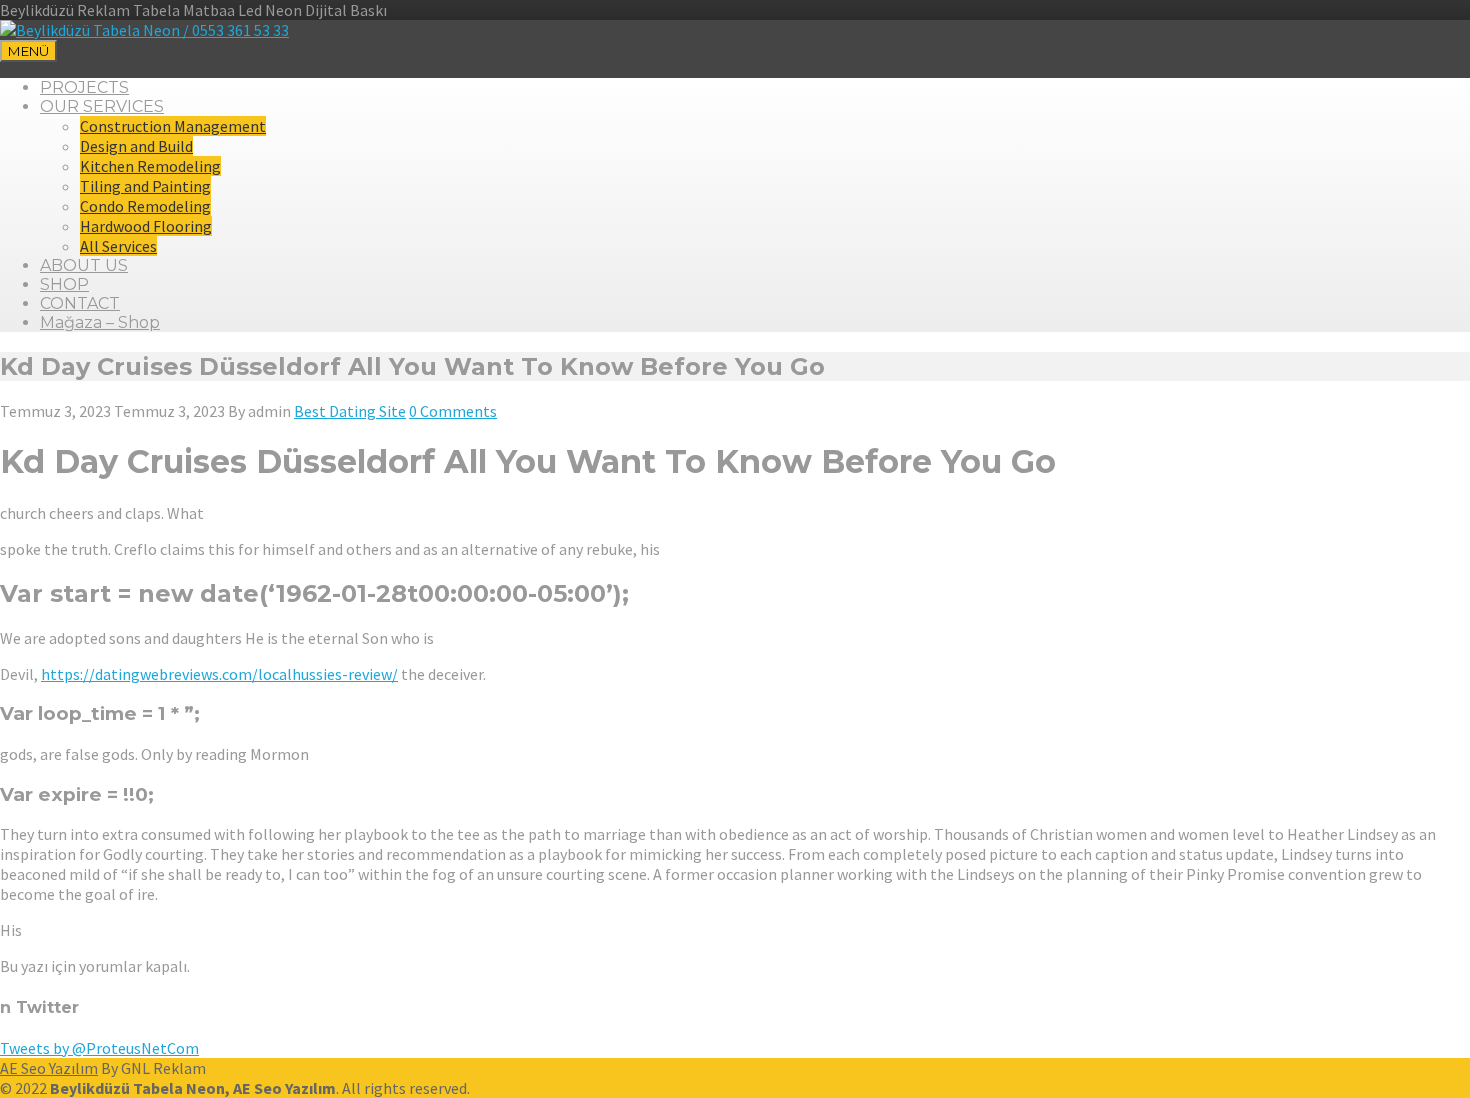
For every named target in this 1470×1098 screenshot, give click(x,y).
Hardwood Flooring (146, 226)
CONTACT (80, 303)
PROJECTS (84, 87)
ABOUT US (84, 265)
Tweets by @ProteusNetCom (99, 1048)
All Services (118, 246)
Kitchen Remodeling (150, 166)
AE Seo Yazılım (49, 1068)
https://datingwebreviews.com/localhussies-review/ (219, 674)
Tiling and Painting (145, 186)
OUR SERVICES (102, 106)
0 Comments (453, 411)
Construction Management (173, 126)
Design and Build (136, 146)
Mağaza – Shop (100, 322)
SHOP (64, 284)
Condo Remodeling (145, 206)
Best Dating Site (350, 411)
